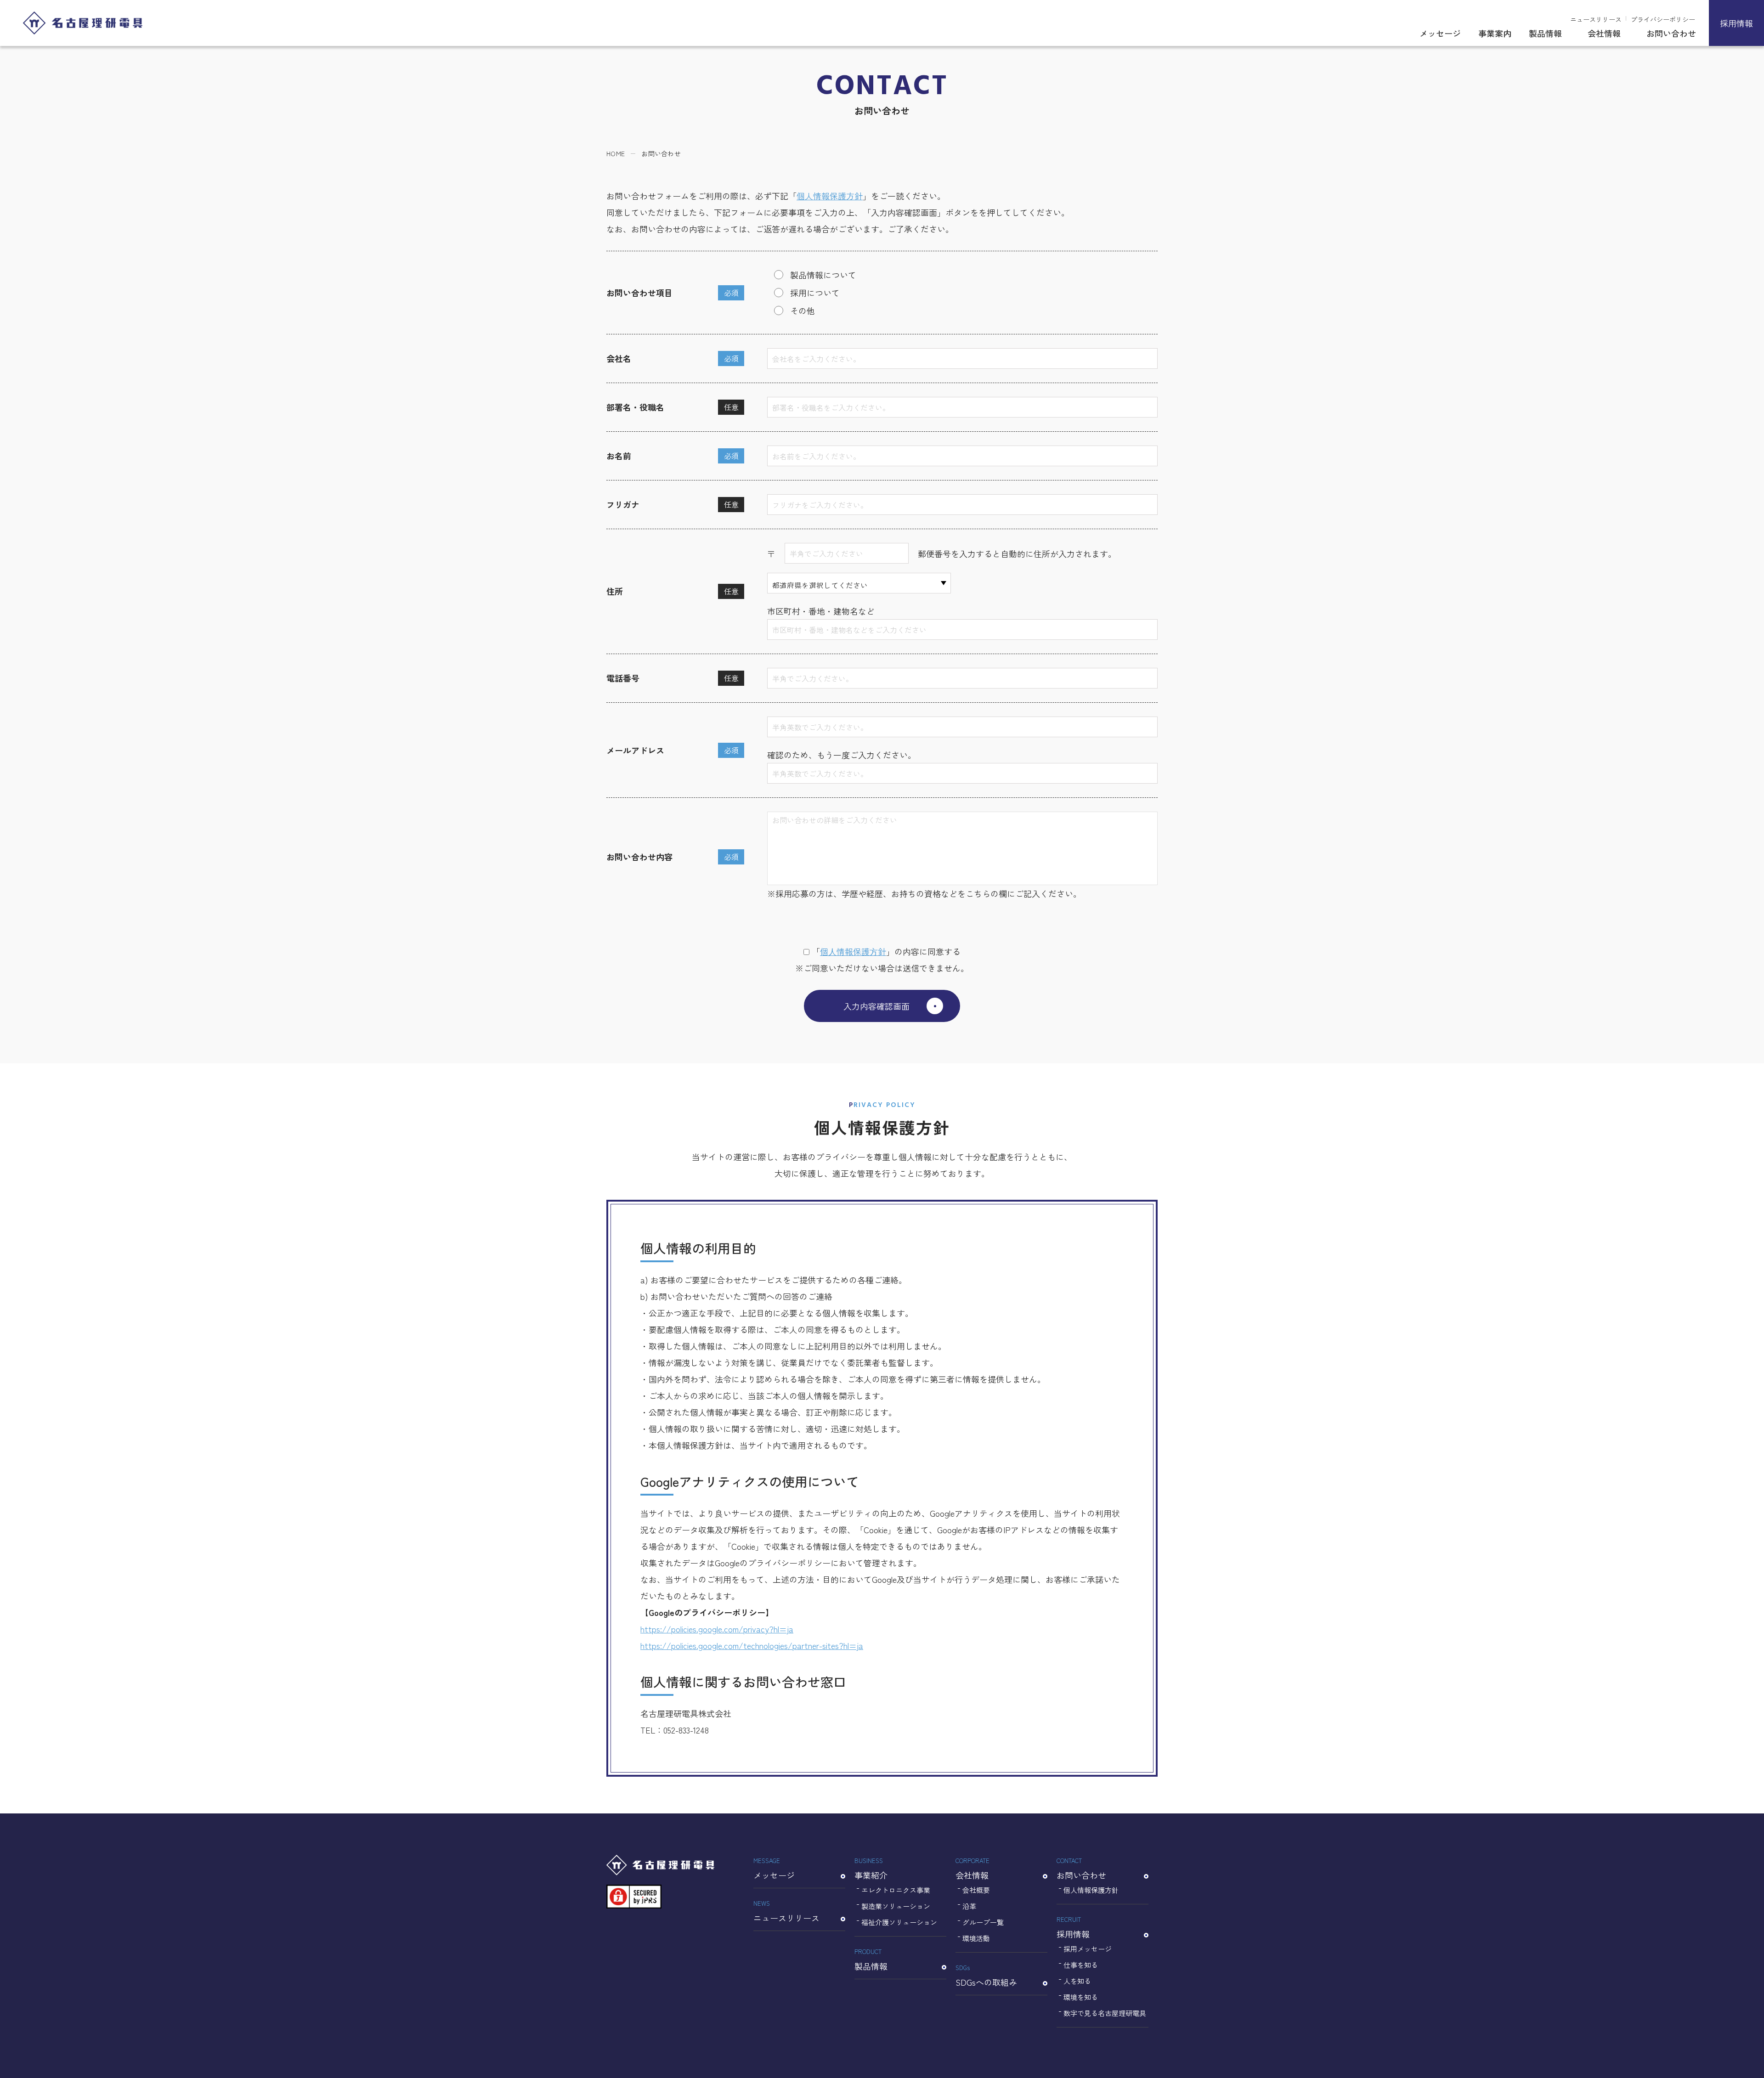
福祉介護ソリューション (899, 1922)
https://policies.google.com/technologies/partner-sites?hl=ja (752, 1645)
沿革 (969, 1906)
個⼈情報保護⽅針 (853, 951)
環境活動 (976, 1938)
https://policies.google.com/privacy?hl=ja (717, 1629)
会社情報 (1604, 33)
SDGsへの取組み (986, 1976)
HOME (616, 153)
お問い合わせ (1671, 33)
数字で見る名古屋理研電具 (1105, 2013)
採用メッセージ (1088, 1949)
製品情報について (823, 275)
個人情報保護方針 (830, 196)
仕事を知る (1081, 1965)
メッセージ (1440, 33)
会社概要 (976, 1890)
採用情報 (1736, 23)
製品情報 (1545, 33)
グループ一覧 (983, 1922)
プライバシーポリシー (1663, 19)
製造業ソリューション (896, 1906)
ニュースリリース (1596, 19)
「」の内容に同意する (886, 951)
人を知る (1077, 1981)
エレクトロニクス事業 (896, 1890)
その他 (803, 311)
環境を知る (1081, 1997)
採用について (815, 293)
